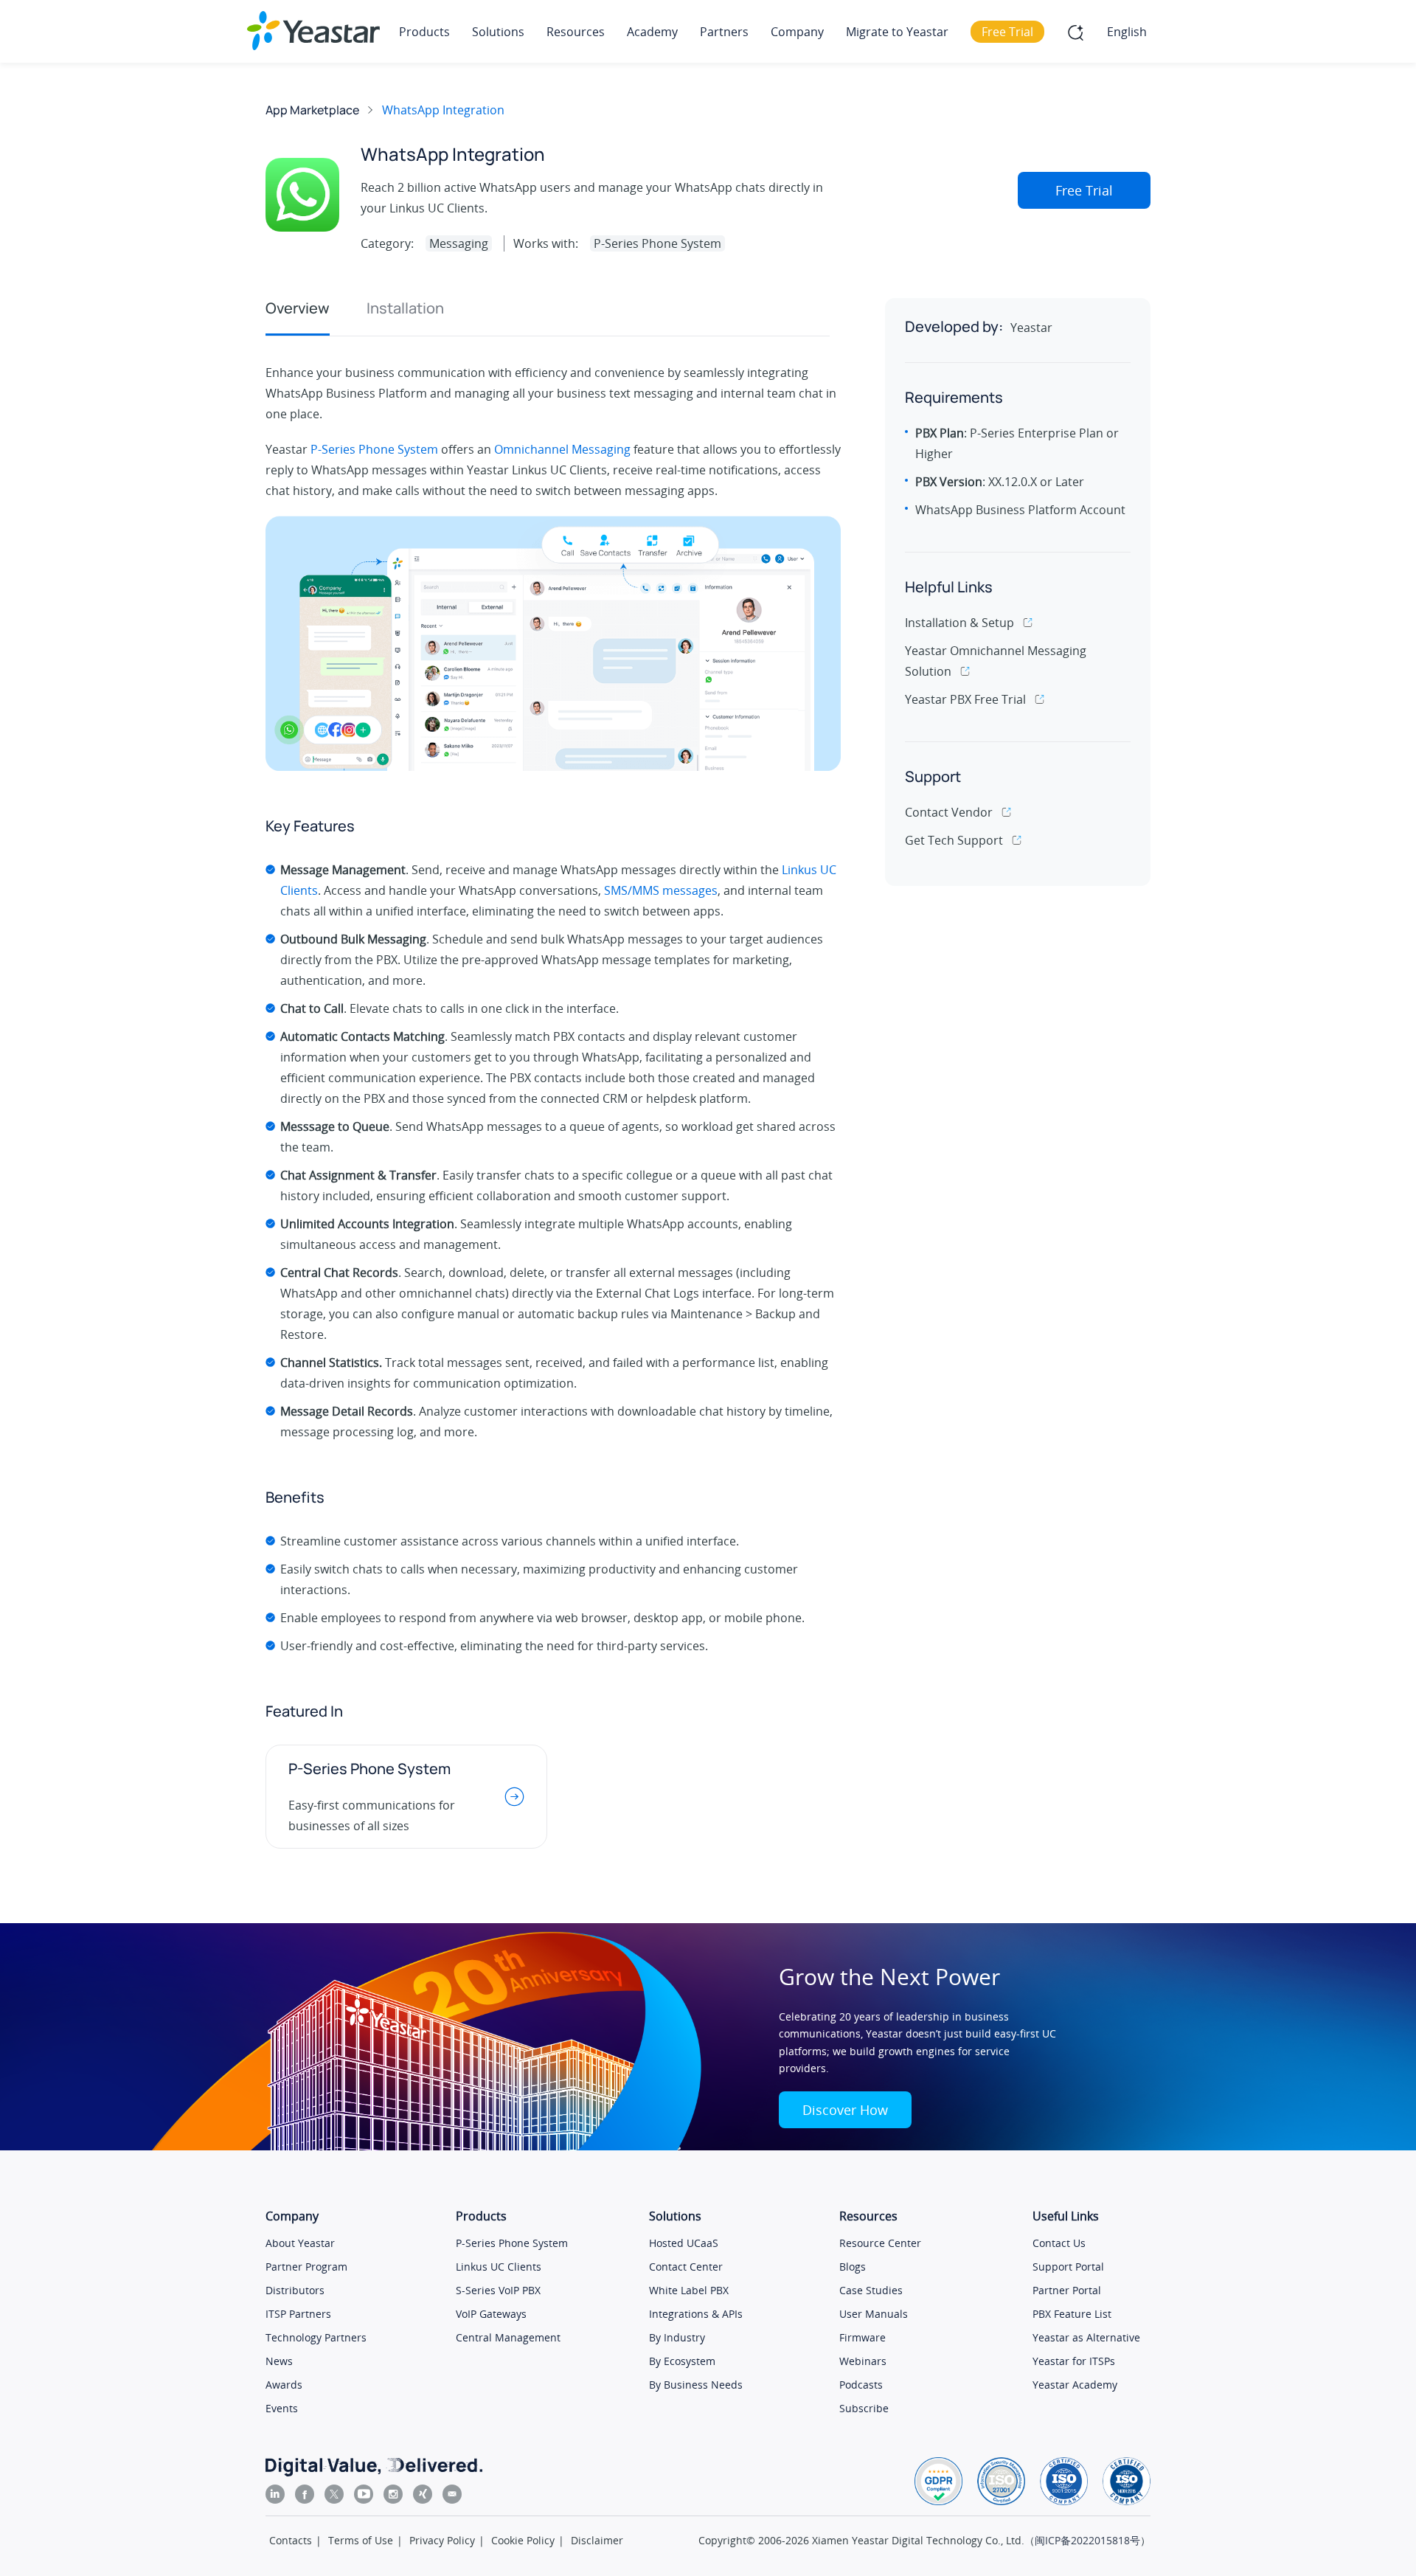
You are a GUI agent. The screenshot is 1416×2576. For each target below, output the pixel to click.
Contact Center (686, 2267)
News (279, 2361)
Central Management (508, 2337)
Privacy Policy (442, 2540)
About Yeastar (300, 2243)
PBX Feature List (1072, 2314)
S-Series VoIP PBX (498, 2290)
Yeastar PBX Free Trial (965, 699)
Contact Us (1059, 2243)
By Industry (677, 2337)
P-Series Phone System (374, 449)
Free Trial (1084, 190)
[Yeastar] (313, 31)
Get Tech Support (954, 840)
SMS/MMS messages (661, 890)
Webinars (863, 2361)
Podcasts (861, 2385)
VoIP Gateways (491, 2314)
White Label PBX (689, 2290)
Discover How (845, 2110)
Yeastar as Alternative (1086, 2337)
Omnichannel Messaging (562, 449)
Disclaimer (597, 2540)
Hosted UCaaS (684, 2243)
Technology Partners (316, 2337)
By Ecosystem (682, 2361)
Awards (284, 2385)
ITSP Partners (298, 2314)
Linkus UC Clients (499, 2267)
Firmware (863, 2337)
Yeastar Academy (1075, 2385)
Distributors (295, 2290)
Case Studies (871, 2290)
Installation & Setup (959, 623)
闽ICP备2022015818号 (1087, 2540)
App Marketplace (312, 110)
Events (282, 2408)
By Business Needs (696, 2385)
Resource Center (880, 2243)
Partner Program (306, 2267)
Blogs (853, 2267)
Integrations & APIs (696, 2314)
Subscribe (864, 2408)
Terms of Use (361, 2540)
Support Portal (1068, 2267)
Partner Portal (1067, 2290)
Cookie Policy (523, 2540)
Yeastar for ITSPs (1074, 2361)
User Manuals (874, 2314)
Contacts (291, 2540)
